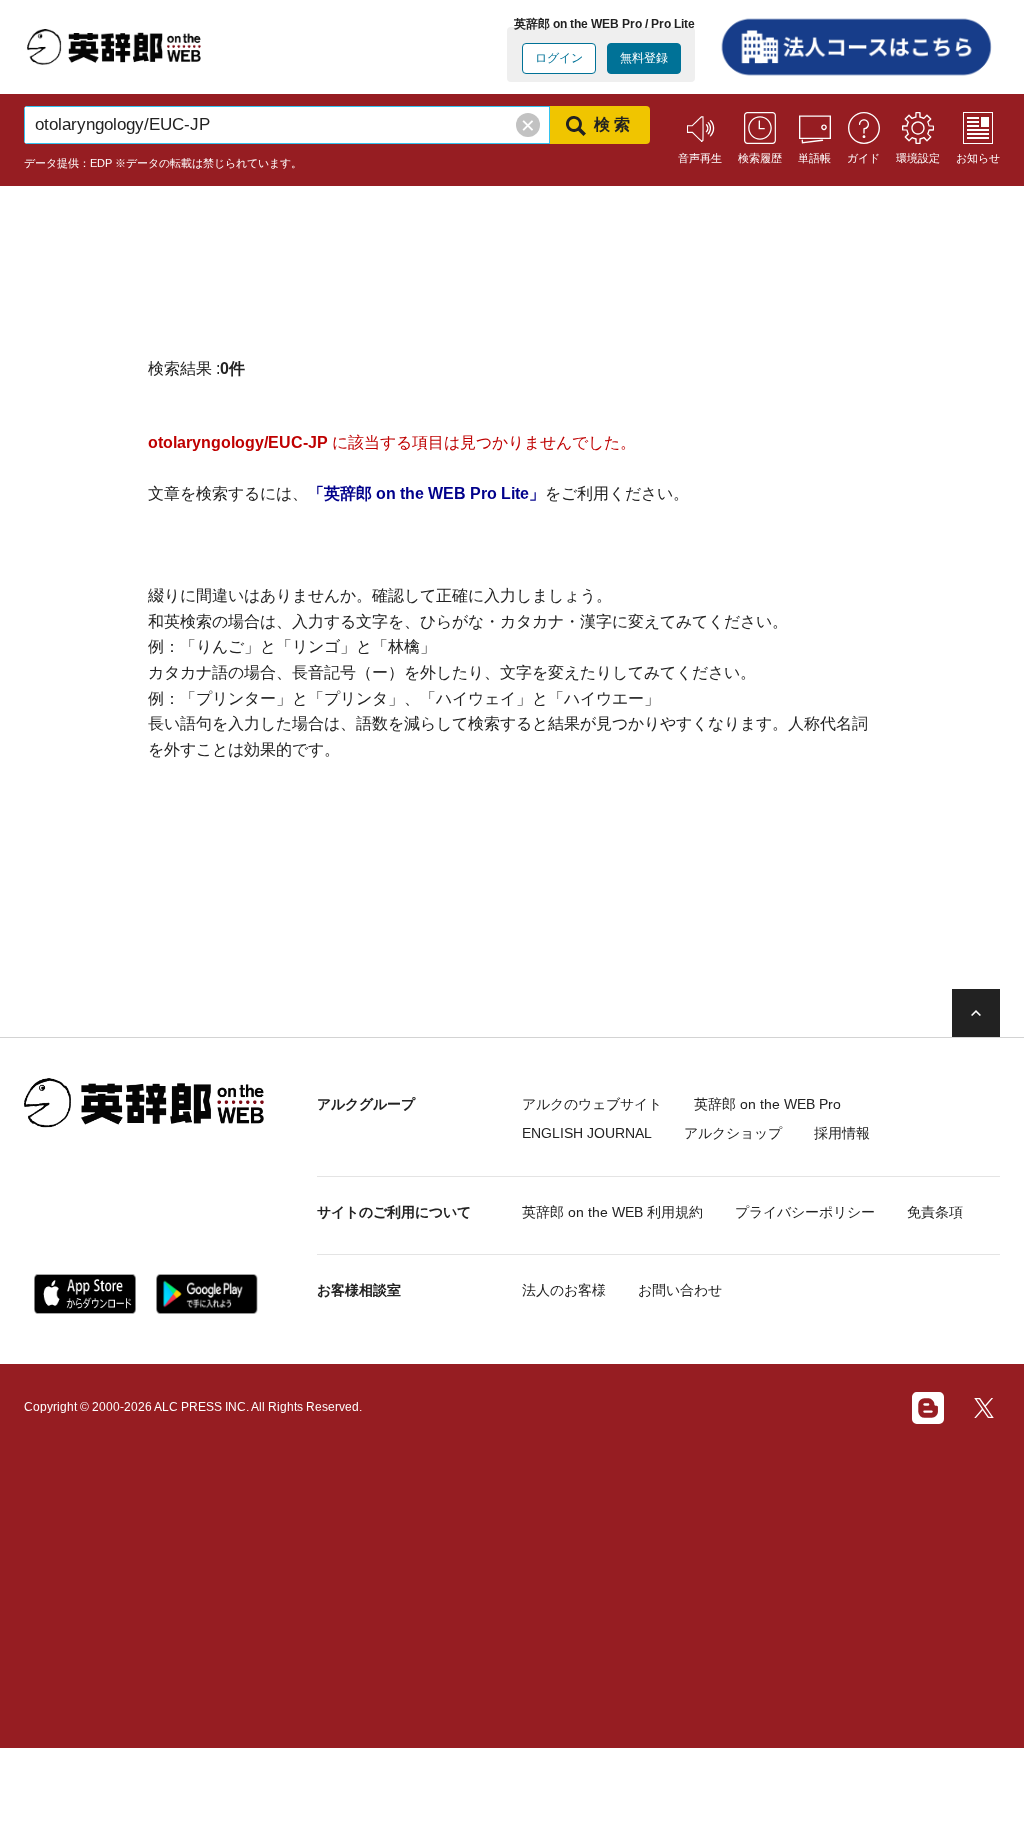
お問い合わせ (680, 1290)
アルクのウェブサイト (592, 1104)
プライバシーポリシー (805, 1212)
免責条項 (935, 1212)
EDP (101, 163)
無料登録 (644, 58)
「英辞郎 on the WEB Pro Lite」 (426, 493)
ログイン (559, 58)
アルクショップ (733, 1134)
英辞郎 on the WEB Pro (767, 1104)
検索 (614, 124)
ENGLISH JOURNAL (587, 1134)
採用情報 (842, 1134)
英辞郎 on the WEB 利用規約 (612, 1212)
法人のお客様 (564, 1290)
